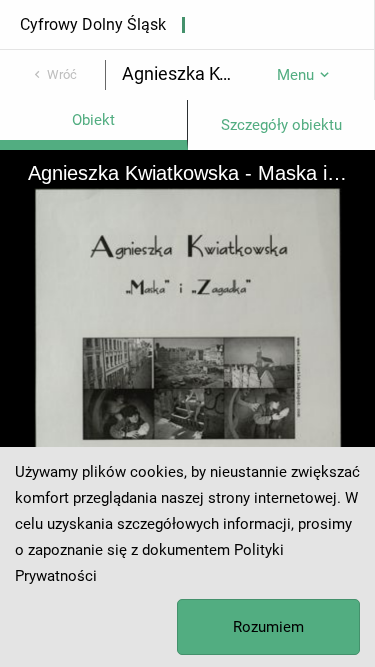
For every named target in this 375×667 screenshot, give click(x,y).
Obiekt (93, 120)
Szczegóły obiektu (281, 125)
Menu (295, 75)
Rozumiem (268, 627)
